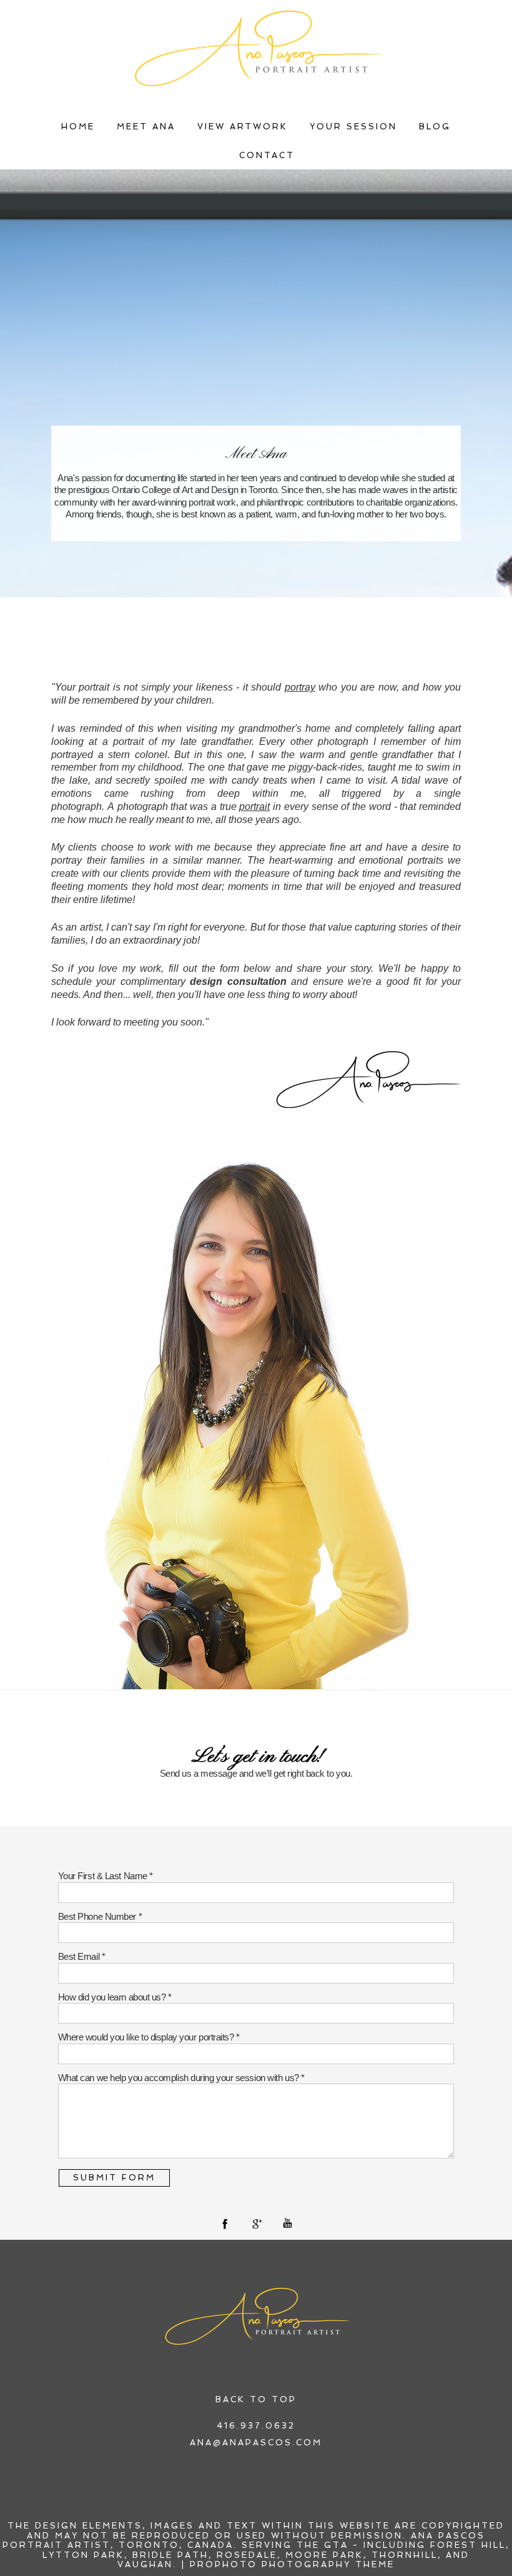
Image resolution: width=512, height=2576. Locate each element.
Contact (267, 155)
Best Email (80, 1956)
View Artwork (243, 127)
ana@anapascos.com (256, 2443)
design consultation (238, 981)
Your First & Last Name (104, 1876)
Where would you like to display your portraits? (147, 2037)
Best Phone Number (98, 1916)
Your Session (353, 127)
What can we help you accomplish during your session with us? (180, 2078)
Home (78, 127)
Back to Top (256, 2399)
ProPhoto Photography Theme (292, 2564)
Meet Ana (146, 127)
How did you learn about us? (113, 1997)
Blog (435, 127)
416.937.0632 (256, 2426)
